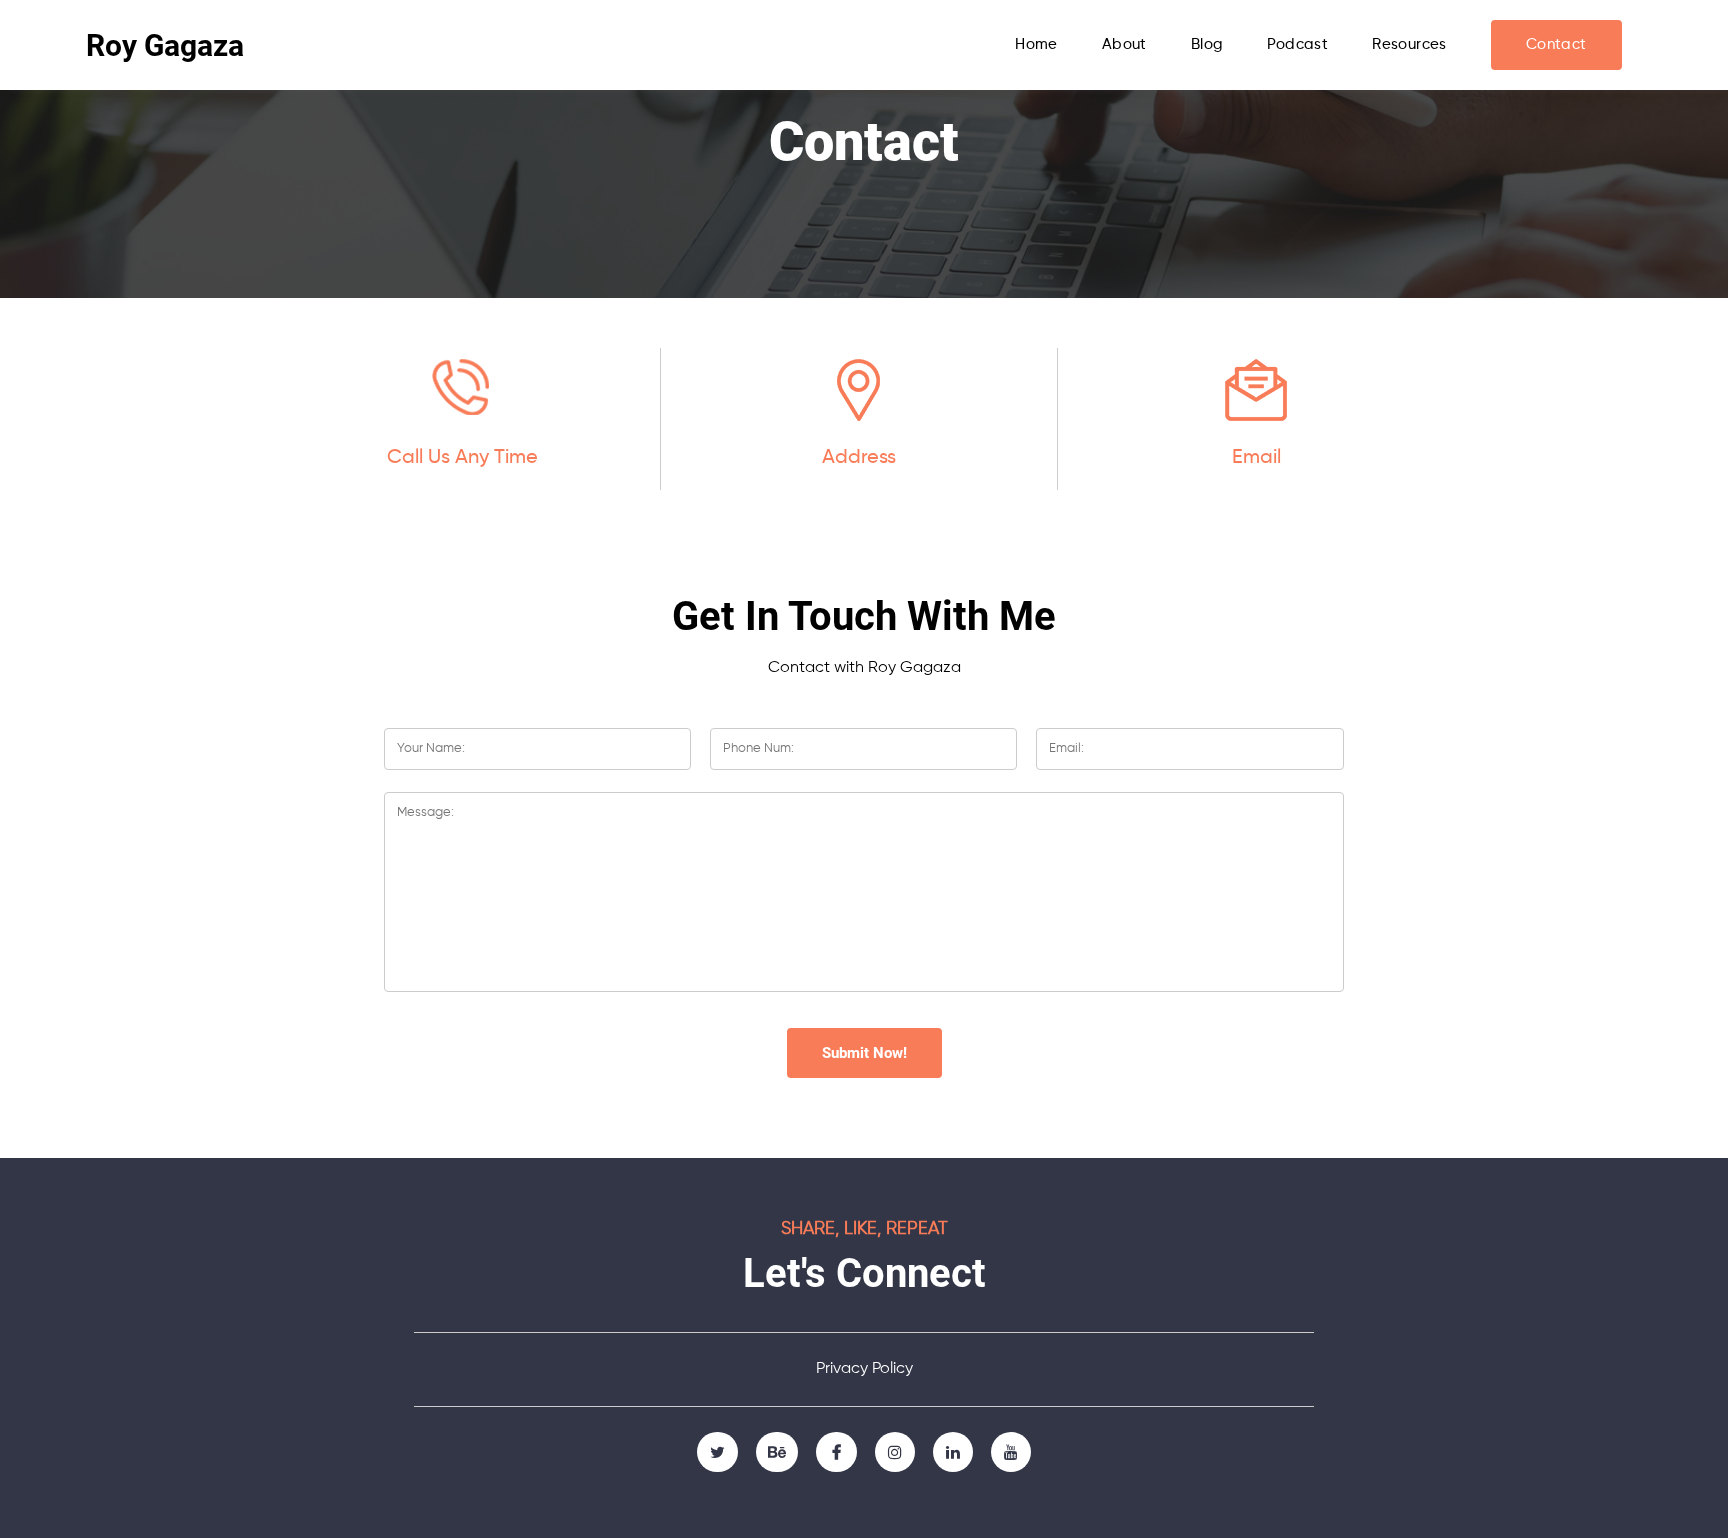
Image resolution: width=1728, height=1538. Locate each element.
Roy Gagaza (165, 45)
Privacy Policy (864, 1369)
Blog (1207, 44)
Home (1036, 44)
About (1124, 44)
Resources (1409, 44)
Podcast (1297, 44)
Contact (1556, 44)
